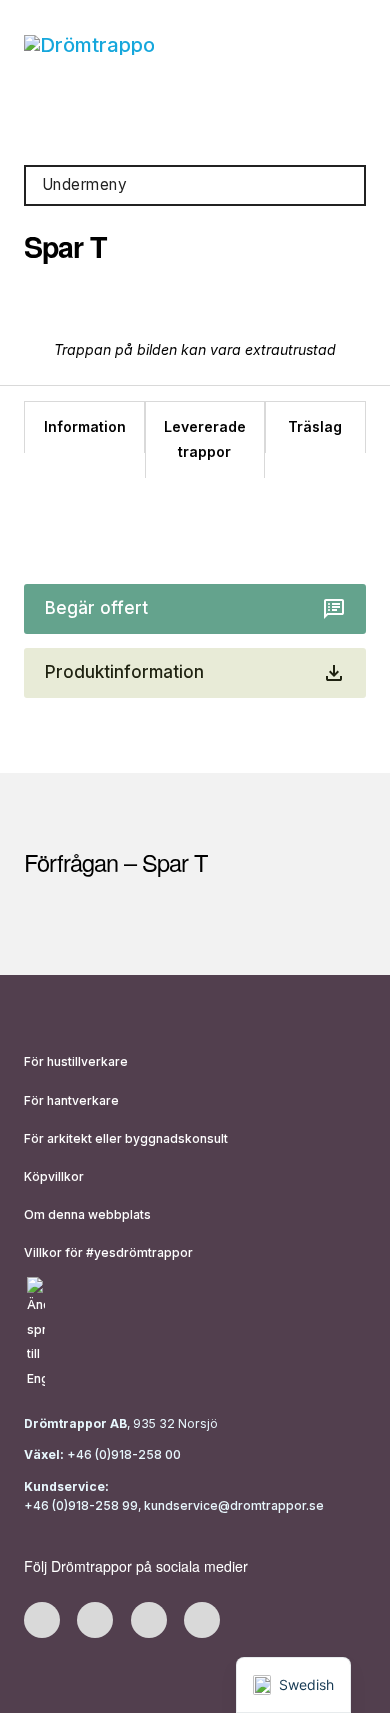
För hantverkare (71, 1100)
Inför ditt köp (269, 122)
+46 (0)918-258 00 (122, 1454)
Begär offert (96, 608)
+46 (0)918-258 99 (81, 1505)
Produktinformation (124, 672)
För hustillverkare (76, 1061)
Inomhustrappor (87, 121)
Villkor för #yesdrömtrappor (108, 1252)
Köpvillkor (54, 1176)
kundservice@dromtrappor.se (235, 1505)
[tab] (84, 427)
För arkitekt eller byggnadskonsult (126, 1138)
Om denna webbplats (87, 1214)
